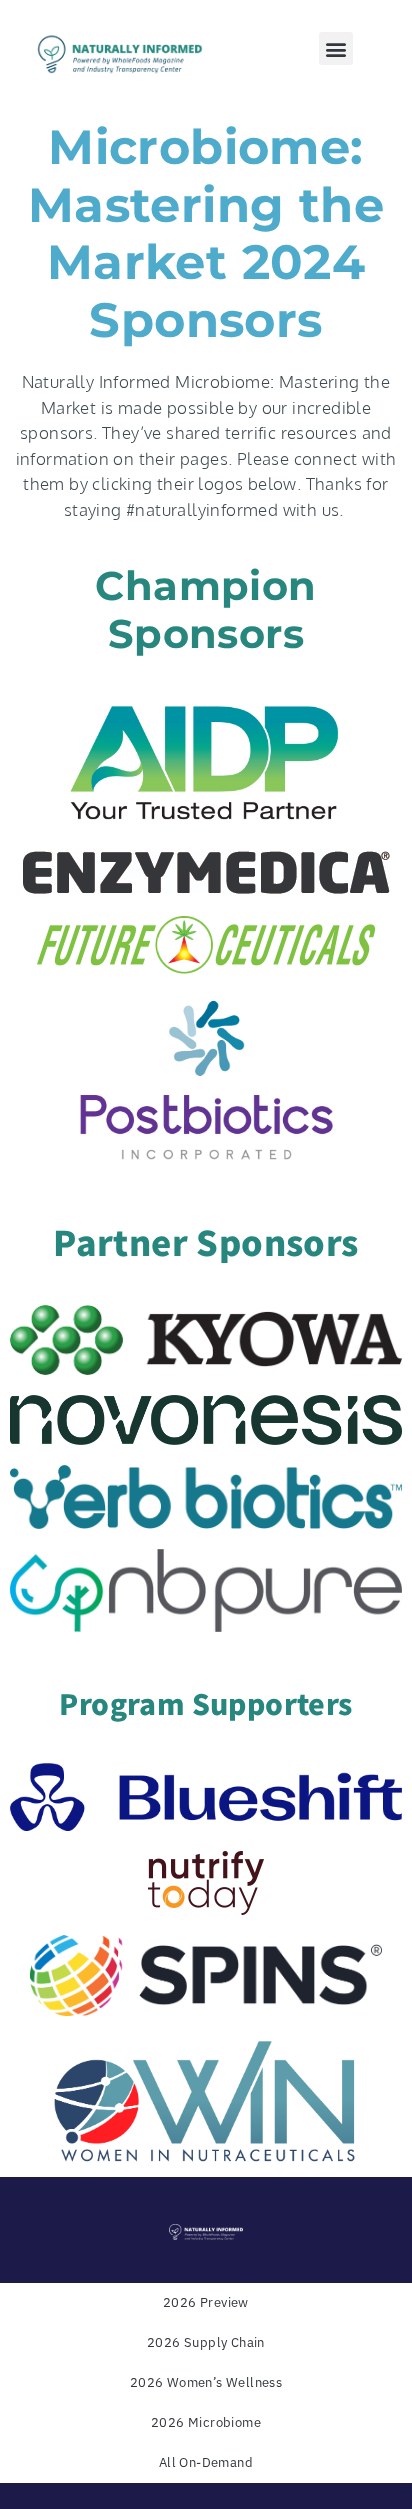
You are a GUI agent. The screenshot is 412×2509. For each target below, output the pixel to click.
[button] (335, 48)
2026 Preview (206, 2302)
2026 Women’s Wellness (206, 2382)
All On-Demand (206, 2462)
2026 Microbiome (206, 2422)
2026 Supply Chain (206, 2342)
